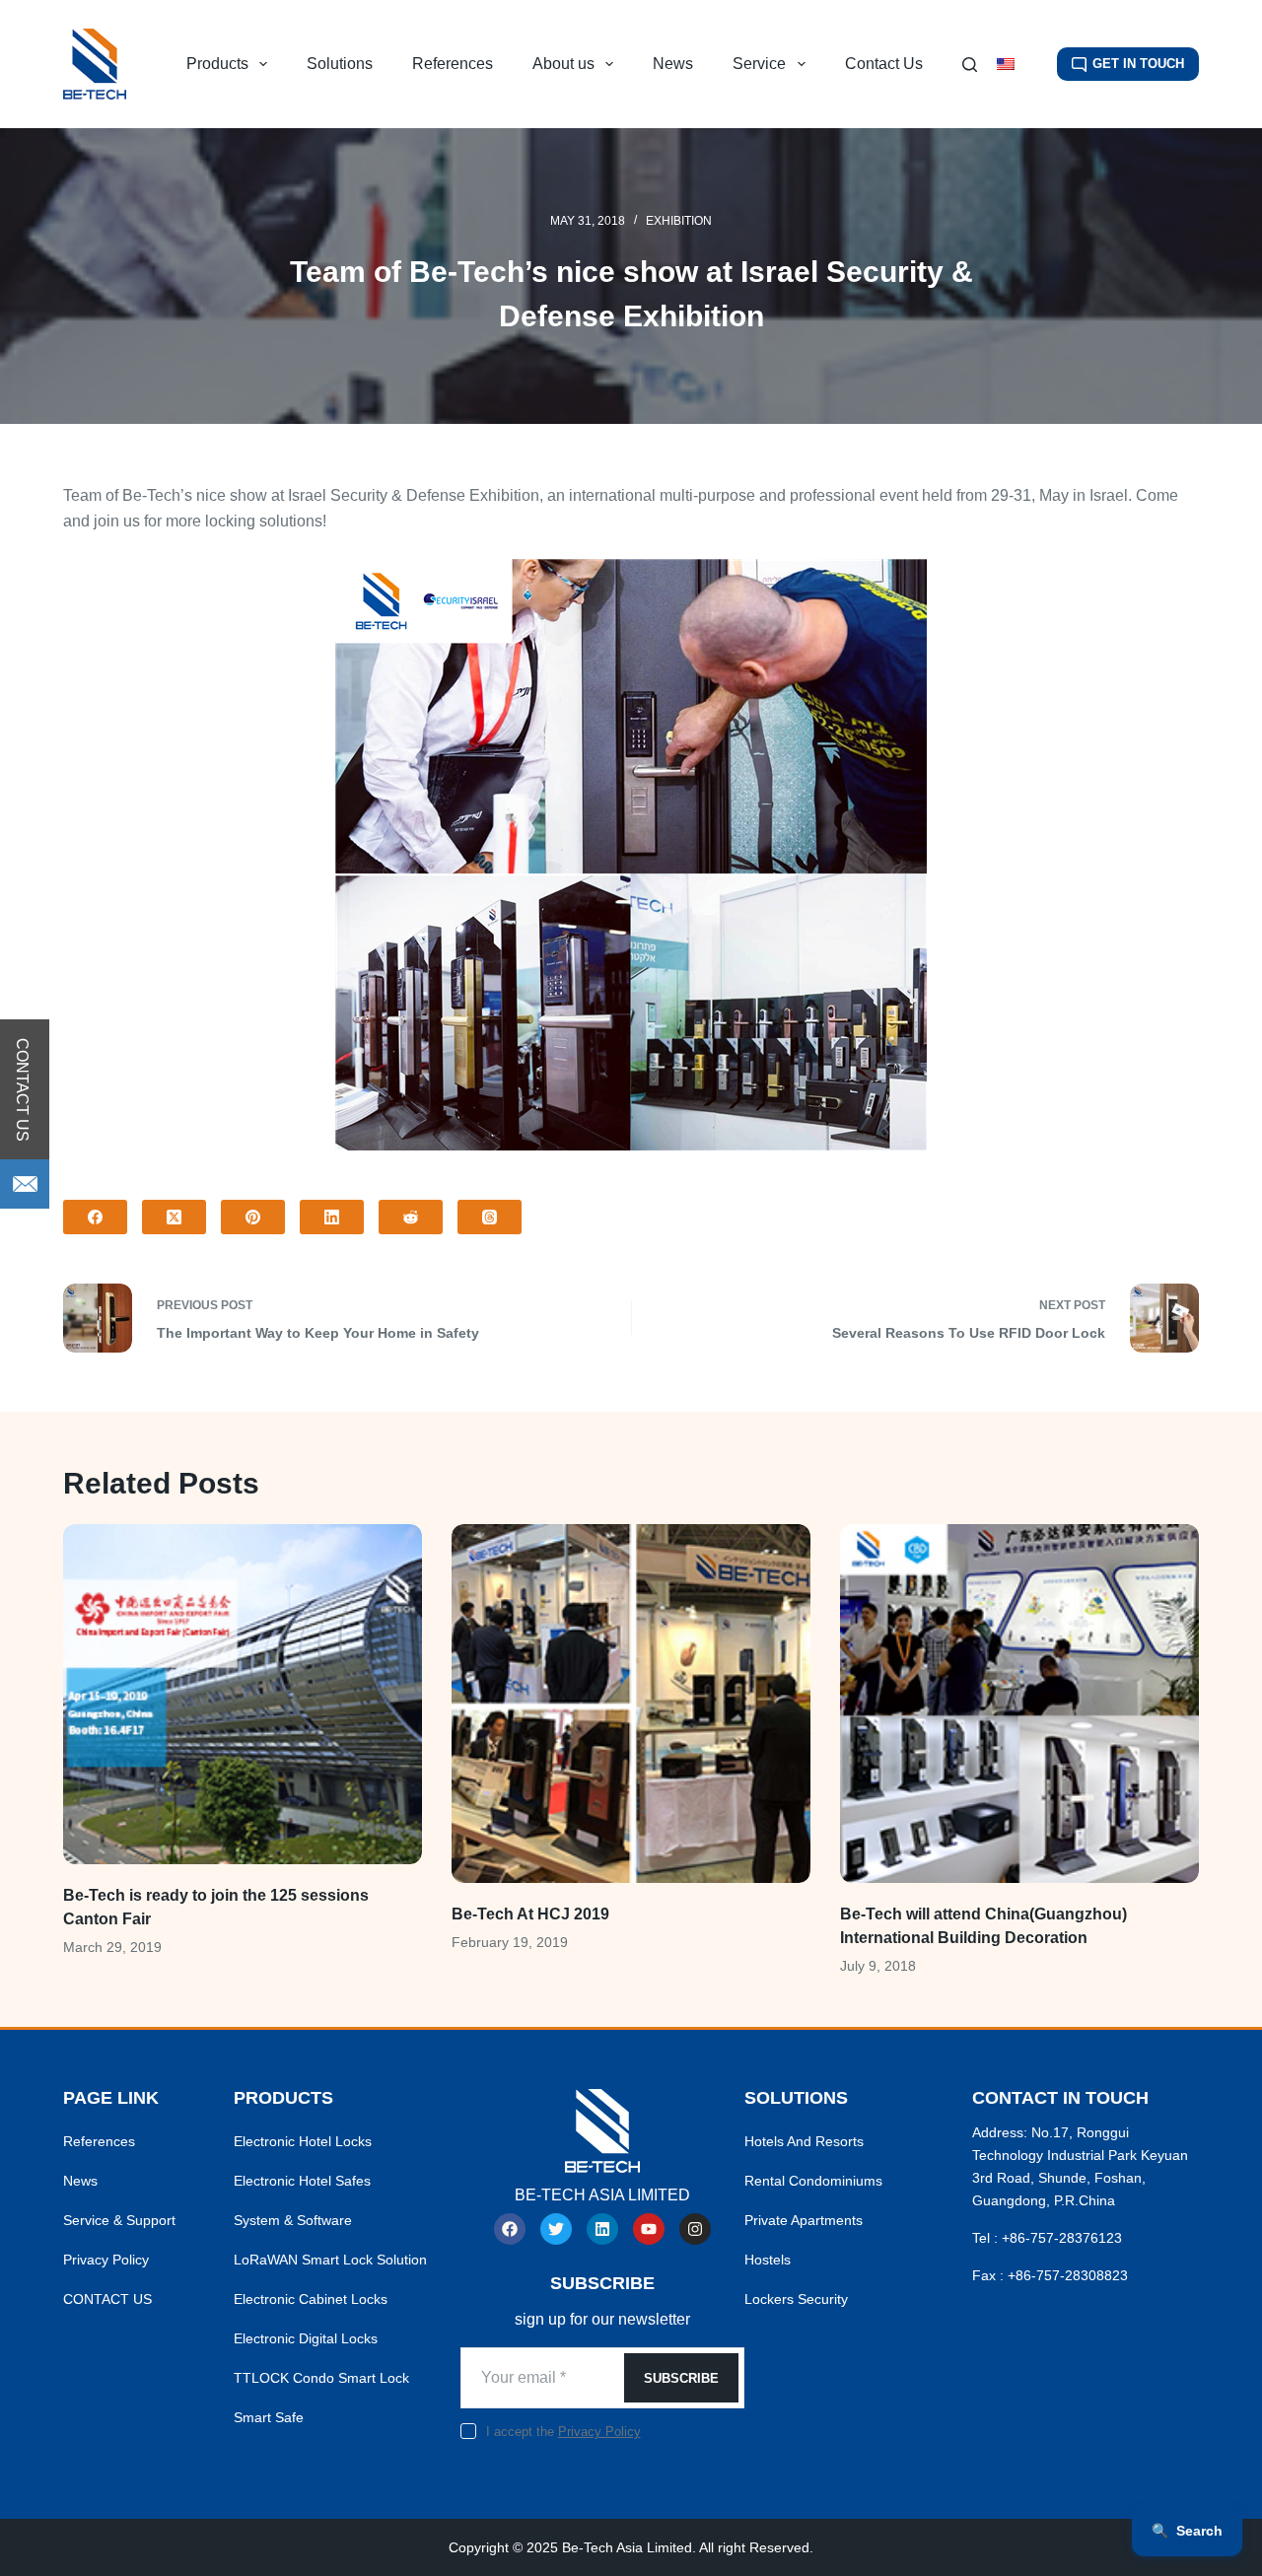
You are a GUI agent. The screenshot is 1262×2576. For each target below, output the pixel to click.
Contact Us (884, 64)
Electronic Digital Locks (306, 2338)
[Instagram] (695, 2229)
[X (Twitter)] (174, 1217)
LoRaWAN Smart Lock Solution (330, 2260)
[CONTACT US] (25, 1184)
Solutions (340, 64)
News (673, 64)
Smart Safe (269, 2417)
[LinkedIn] (332, 1217)
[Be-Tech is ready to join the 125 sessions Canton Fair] (243, 1694)
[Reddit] (411, 1217)
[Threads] (490, 1217)
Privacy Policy (106, 2260)
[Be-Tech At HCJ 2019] (631, 1704)
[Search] (970, 65)
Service (759, 64)
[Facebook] (95, 1217)
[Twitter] (556, 2229)
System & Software (293, 2220)
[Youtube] (649, 2229)
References (453, 64)
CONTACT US (107, 2299)
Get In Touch (1138, 64)
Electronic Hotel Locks (303, 2141)
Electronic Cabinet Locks (311, 2299)
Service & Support (119, 2220)
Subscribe (681, 2378)
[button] (1017, 64)
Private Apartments (804, 2220)
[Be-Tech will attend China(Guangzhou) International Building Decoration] (1019, 1704)
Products (217, 64)
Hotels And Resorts (804, 2141)
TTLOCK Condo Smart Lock (321, 2378)
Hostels (768, 2260)
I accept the (563, 2432)
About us (563, 64)
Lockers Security (796, 2299)
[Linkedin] (602, 2229)
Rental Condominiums (813, 2181)
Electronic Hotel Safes (302, 2181)
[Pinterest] (253, 1217)
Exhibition (679, 221)
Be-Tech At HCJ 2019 (530, 1914)
